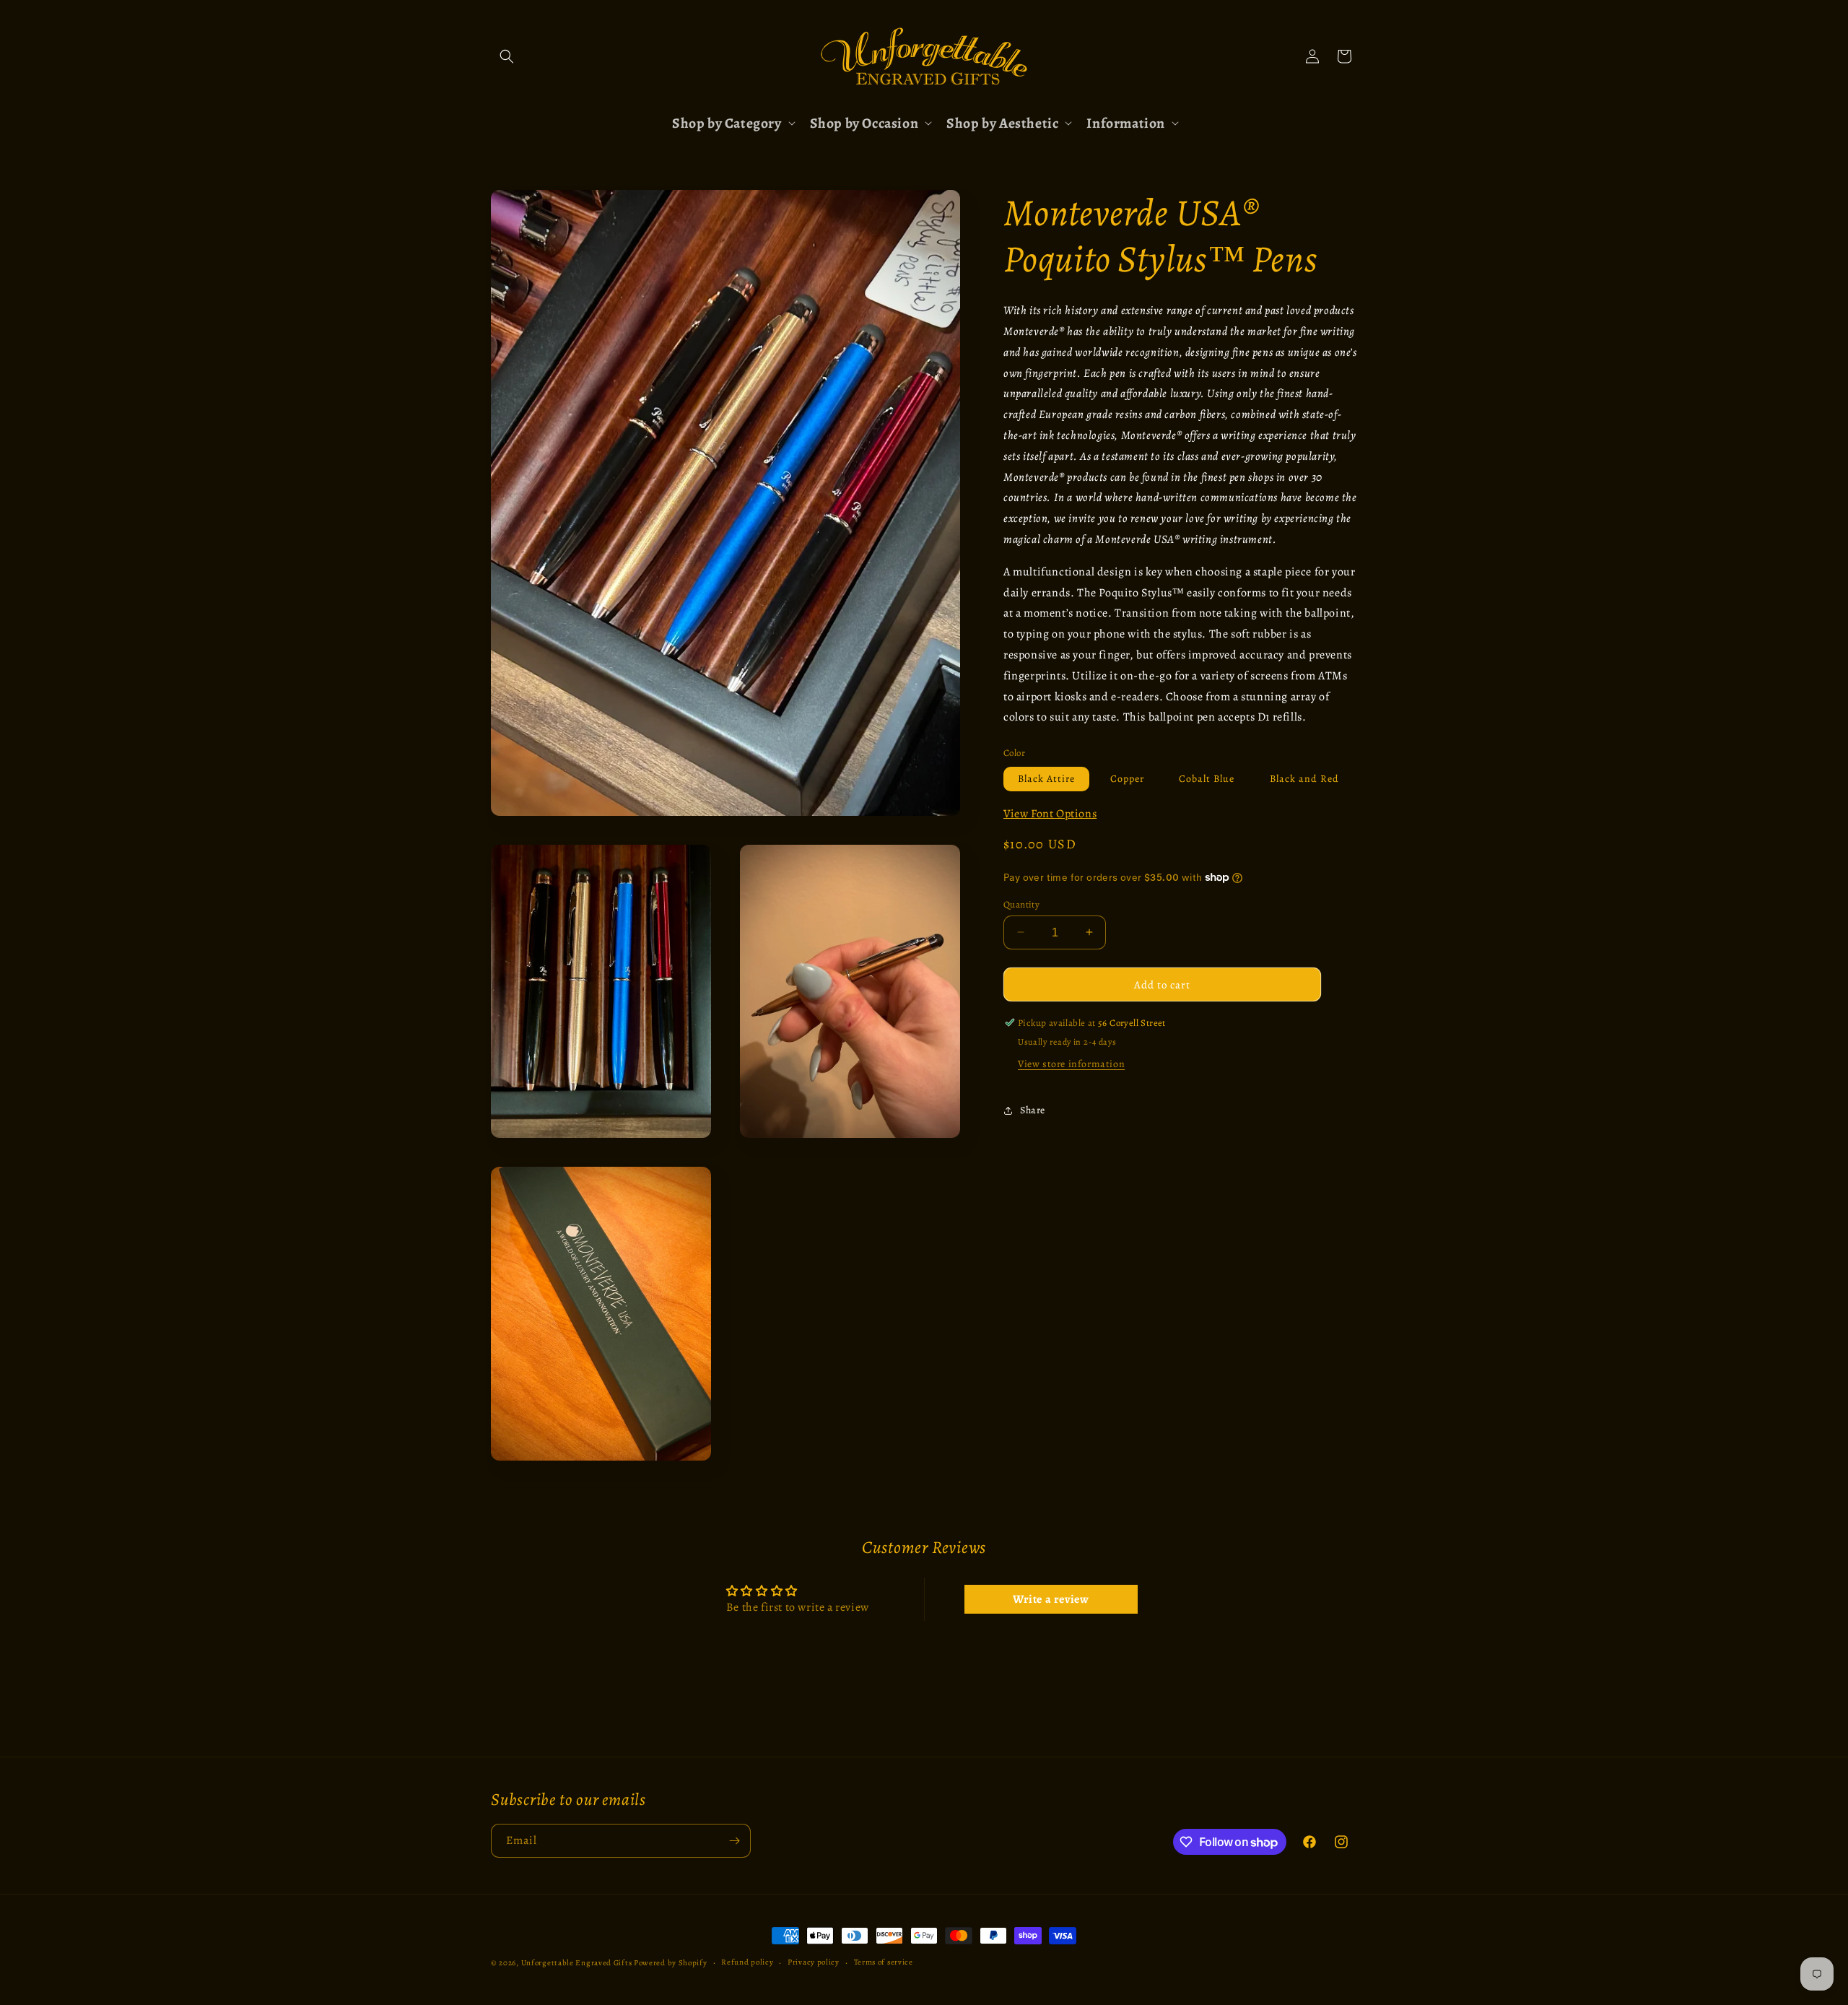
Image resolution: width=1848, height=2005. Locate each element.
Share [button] (1033, 1110)
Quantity (1021, 904)
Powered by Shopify (671, 1963)
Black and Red (1304, 778)
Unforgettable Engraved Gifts (577, 1963)
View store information (1071, 1064)
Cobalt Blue (1207, 778)
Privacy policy (814, 1962)
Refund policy (747, 1962)
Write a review (1051, 1599)
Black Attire (1046, 778)
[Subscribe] (734, 1841)
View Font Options (1050, 813)
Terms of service (884, 1962)
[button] (507, 56)
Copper (1127, 778)
